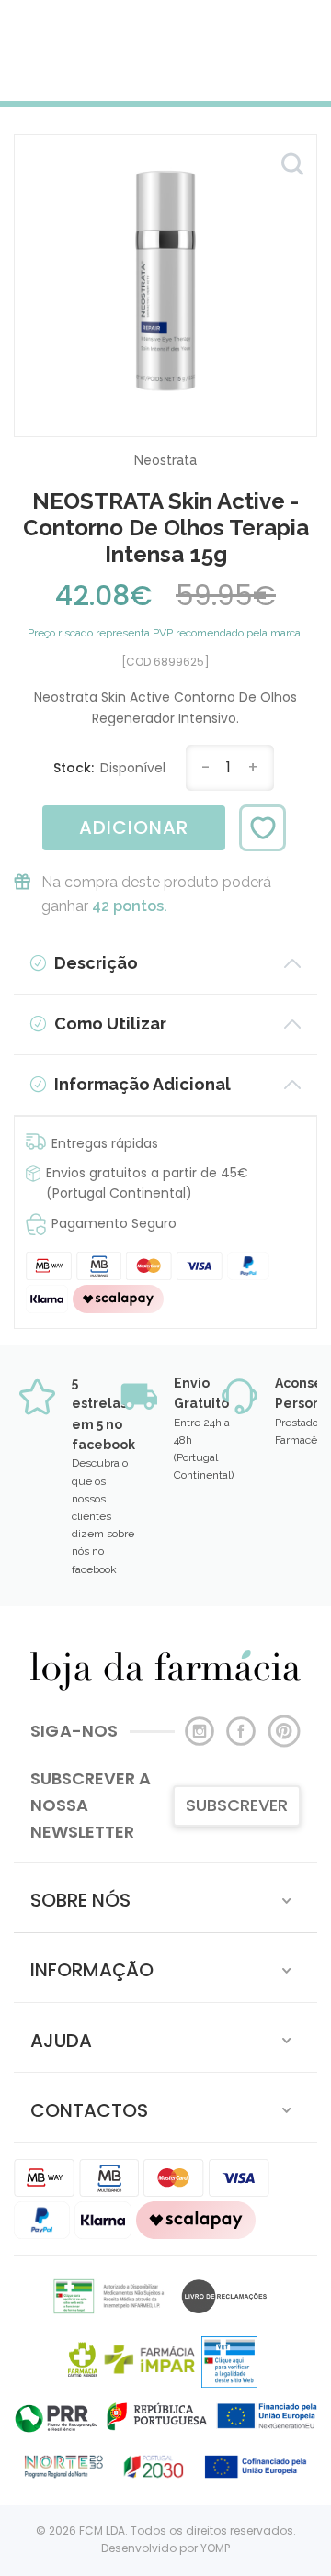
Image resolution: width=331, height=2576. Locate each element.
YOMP (215, 2548)
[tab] (165, 1898)
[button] (165, 1898)
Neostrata (165, 460)
